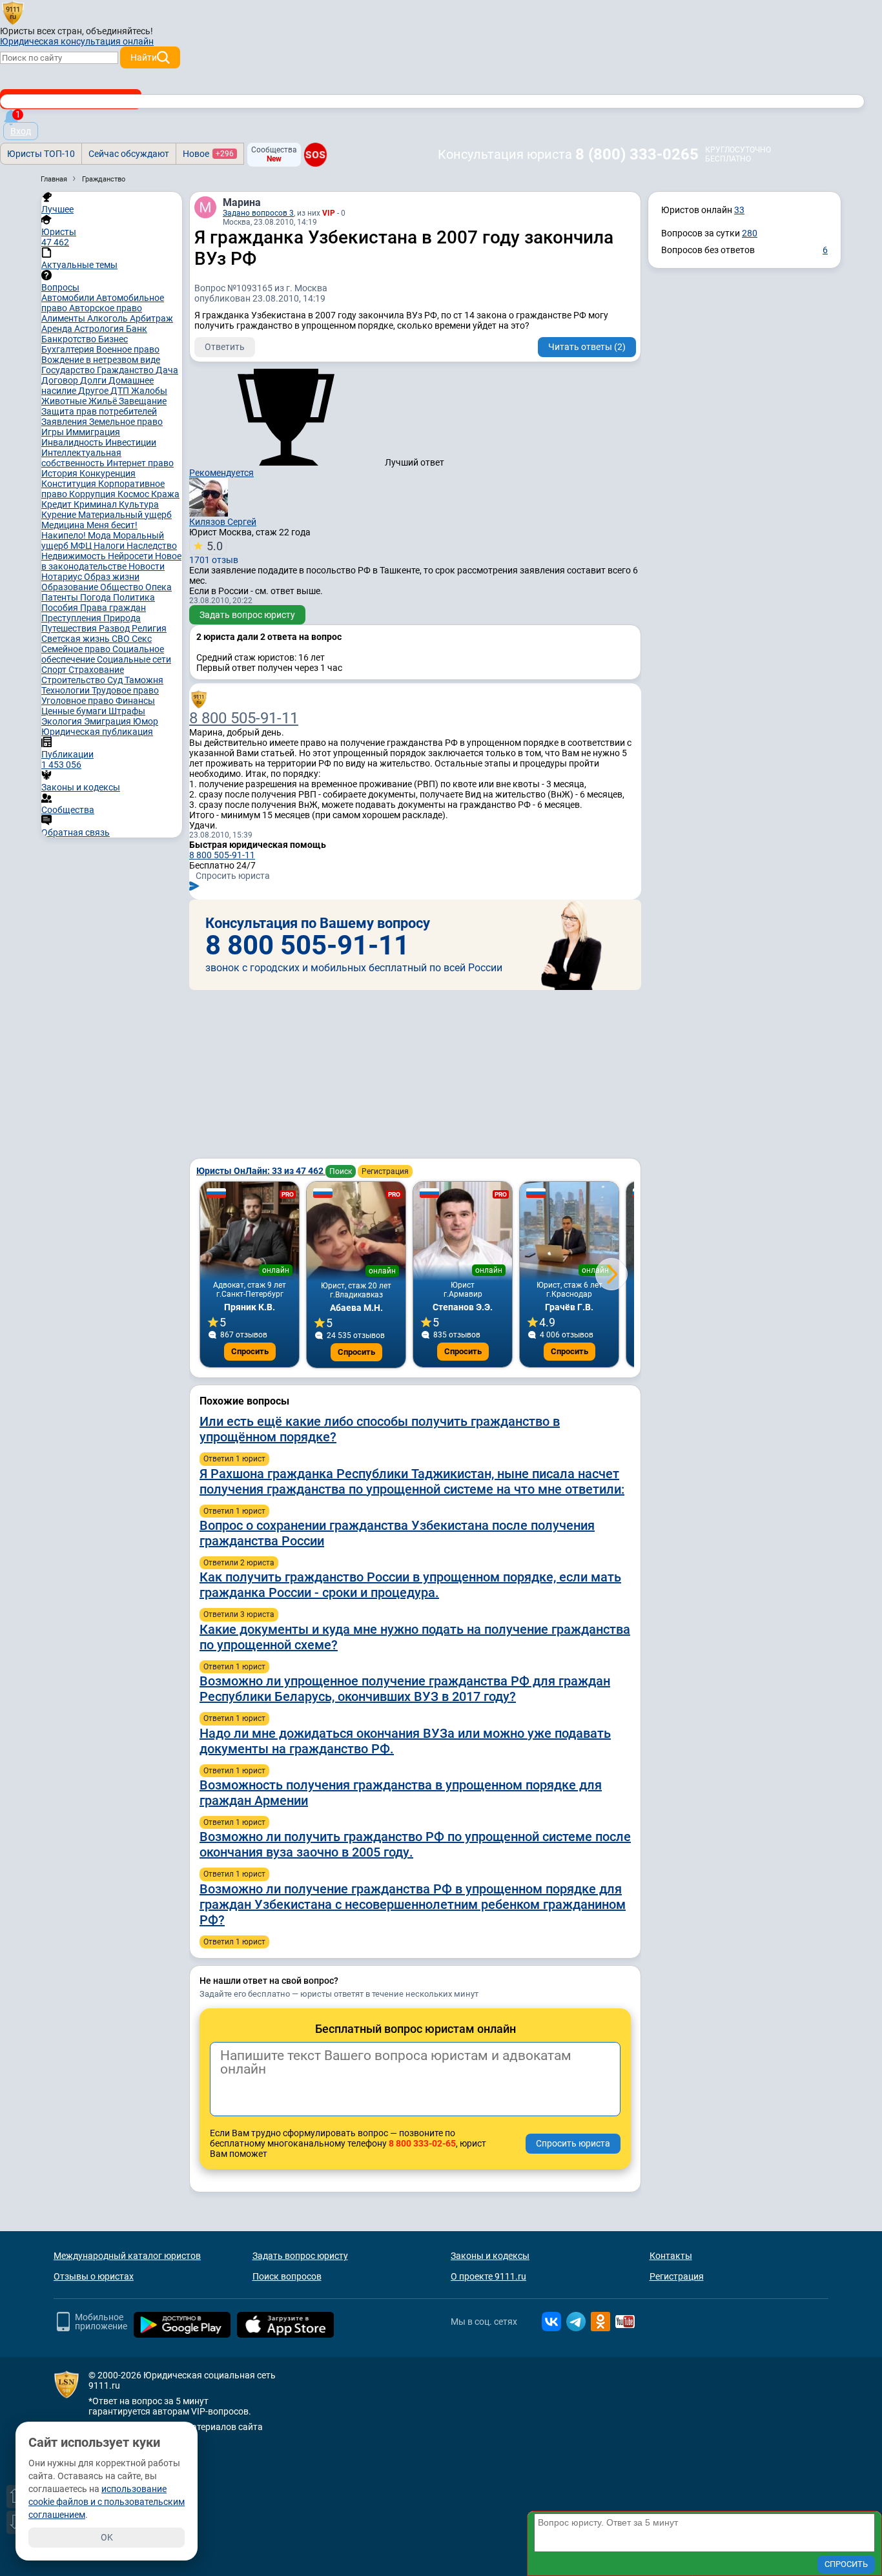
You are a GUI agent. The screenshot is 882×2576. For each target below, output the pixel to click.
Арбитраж (151, 318)
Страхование (96, 670)
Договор (61, 380)
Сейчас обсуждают (129, 154)
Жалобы (149, 391)
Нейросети (131, 556)
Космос (134, 494)
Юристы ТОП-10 (41, 154)
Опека (159, 587)
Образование (71, 587)
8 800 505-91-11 (244, 718)
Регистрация (385, 1171)
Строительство (74, 680)
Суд (116, 680)
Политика (134, 597)
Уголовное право (78, 701)
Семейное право (77, 649)
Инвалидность (73, 442)
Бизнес (113, 339)
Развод (115, 628)
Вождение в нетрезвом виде (101, 360)
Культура (139, 504)
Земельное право (126, 422)
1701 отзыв (214, 552)
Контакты (671, 2256)
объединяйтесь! (119, 31)
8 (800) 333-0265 (637, 154)
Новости (147, 566)
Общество (123, 587)
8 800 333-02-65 (422, 2143)
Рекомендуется (221, 473)
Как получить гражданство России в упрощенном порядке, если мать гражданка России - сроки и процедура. (410, 1585)
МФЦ (82, 546)
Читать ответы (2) (587, 347)
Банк (137, 329)
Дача (167, 370)
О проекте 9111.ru (488, 2276)
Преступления (72, 618)
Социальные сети (134, 659)
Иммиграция (93, 432)
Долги (94, 380)
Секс (142, 639)
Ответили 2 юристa (239, 1563)
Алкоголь (108, 318)
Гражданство (126, 370)
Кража (165, 494)
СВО (122, 639)
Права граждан (113, 608)
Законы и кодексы (490, 2256)
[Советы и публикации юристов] (13, 12)
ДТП (121, 391)
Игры (54, 432)
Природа (122, 618)
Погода (97, 597)
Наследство (152, 546)
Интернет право (140, 463)
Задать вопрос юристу (247, 615)
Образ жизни (112, 577)
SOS (315, 154)
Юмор (146, 721)
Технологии (67, 690)
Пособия (61, 608)
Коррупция (93, 494)
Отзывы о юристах (94, 2276)
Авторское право (106, 308)
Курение (60, 515)
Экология (63, 721)
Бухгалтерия (69, 349)
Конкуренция (108, 473)
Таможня (144, 680)
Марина (242, 202)
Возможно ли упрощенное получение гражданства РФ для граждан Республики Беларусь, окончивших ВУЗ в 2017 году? (405, 1689)
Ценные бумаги (75, 711)
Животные (65, 401)
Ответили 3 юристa (239, 1614)
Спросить (250, 1351)
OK (107, 2537)
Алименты (64, 318)
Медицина (64, 525)
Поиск (341, 1171)
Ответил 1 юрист (234, 1459)
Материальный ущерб (125, 515)
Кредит (57, 504)
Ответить (225, 347)
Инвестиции (131, 442)
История (60, 473)
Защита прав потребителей (99, 411)
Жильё (104, 401)
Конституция (70, 484)
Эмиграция (108, 721)
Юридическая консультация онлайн (77, 41)
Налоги (110, 546)
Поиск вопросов (287, 2276)
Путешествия (70, 628)
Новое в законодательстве (111, 561)
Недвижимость (75, 556)
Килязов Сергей (223, 522)
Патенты (61, 597)
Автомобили (69, 298)
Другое (94, 391)
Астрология (100, 329)
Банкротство (70, 339)
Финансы (135, 701)
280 (750, 233)
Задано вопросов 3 (258, 213)
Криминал (96, 504)
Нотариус (63, 577)
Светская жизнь (77, 639)
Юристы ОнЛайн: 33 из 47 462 (261, 1171)
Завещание (143, 401)
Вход (21, 131)
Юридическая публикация (97, 732)
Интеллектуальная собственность (81, 458)
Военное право (128, 349)
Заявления (65, 422)
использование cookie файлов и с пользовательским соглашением (107, 2502)
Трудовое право (125, 690)
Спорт (55, 670)
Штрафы (127, 711)
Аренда (58, 329)
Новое (208, 154)
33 (739, 210)
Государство (69, 370)
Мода (100, 535)
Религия (149, 628)
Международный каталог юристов (127, 2256)
